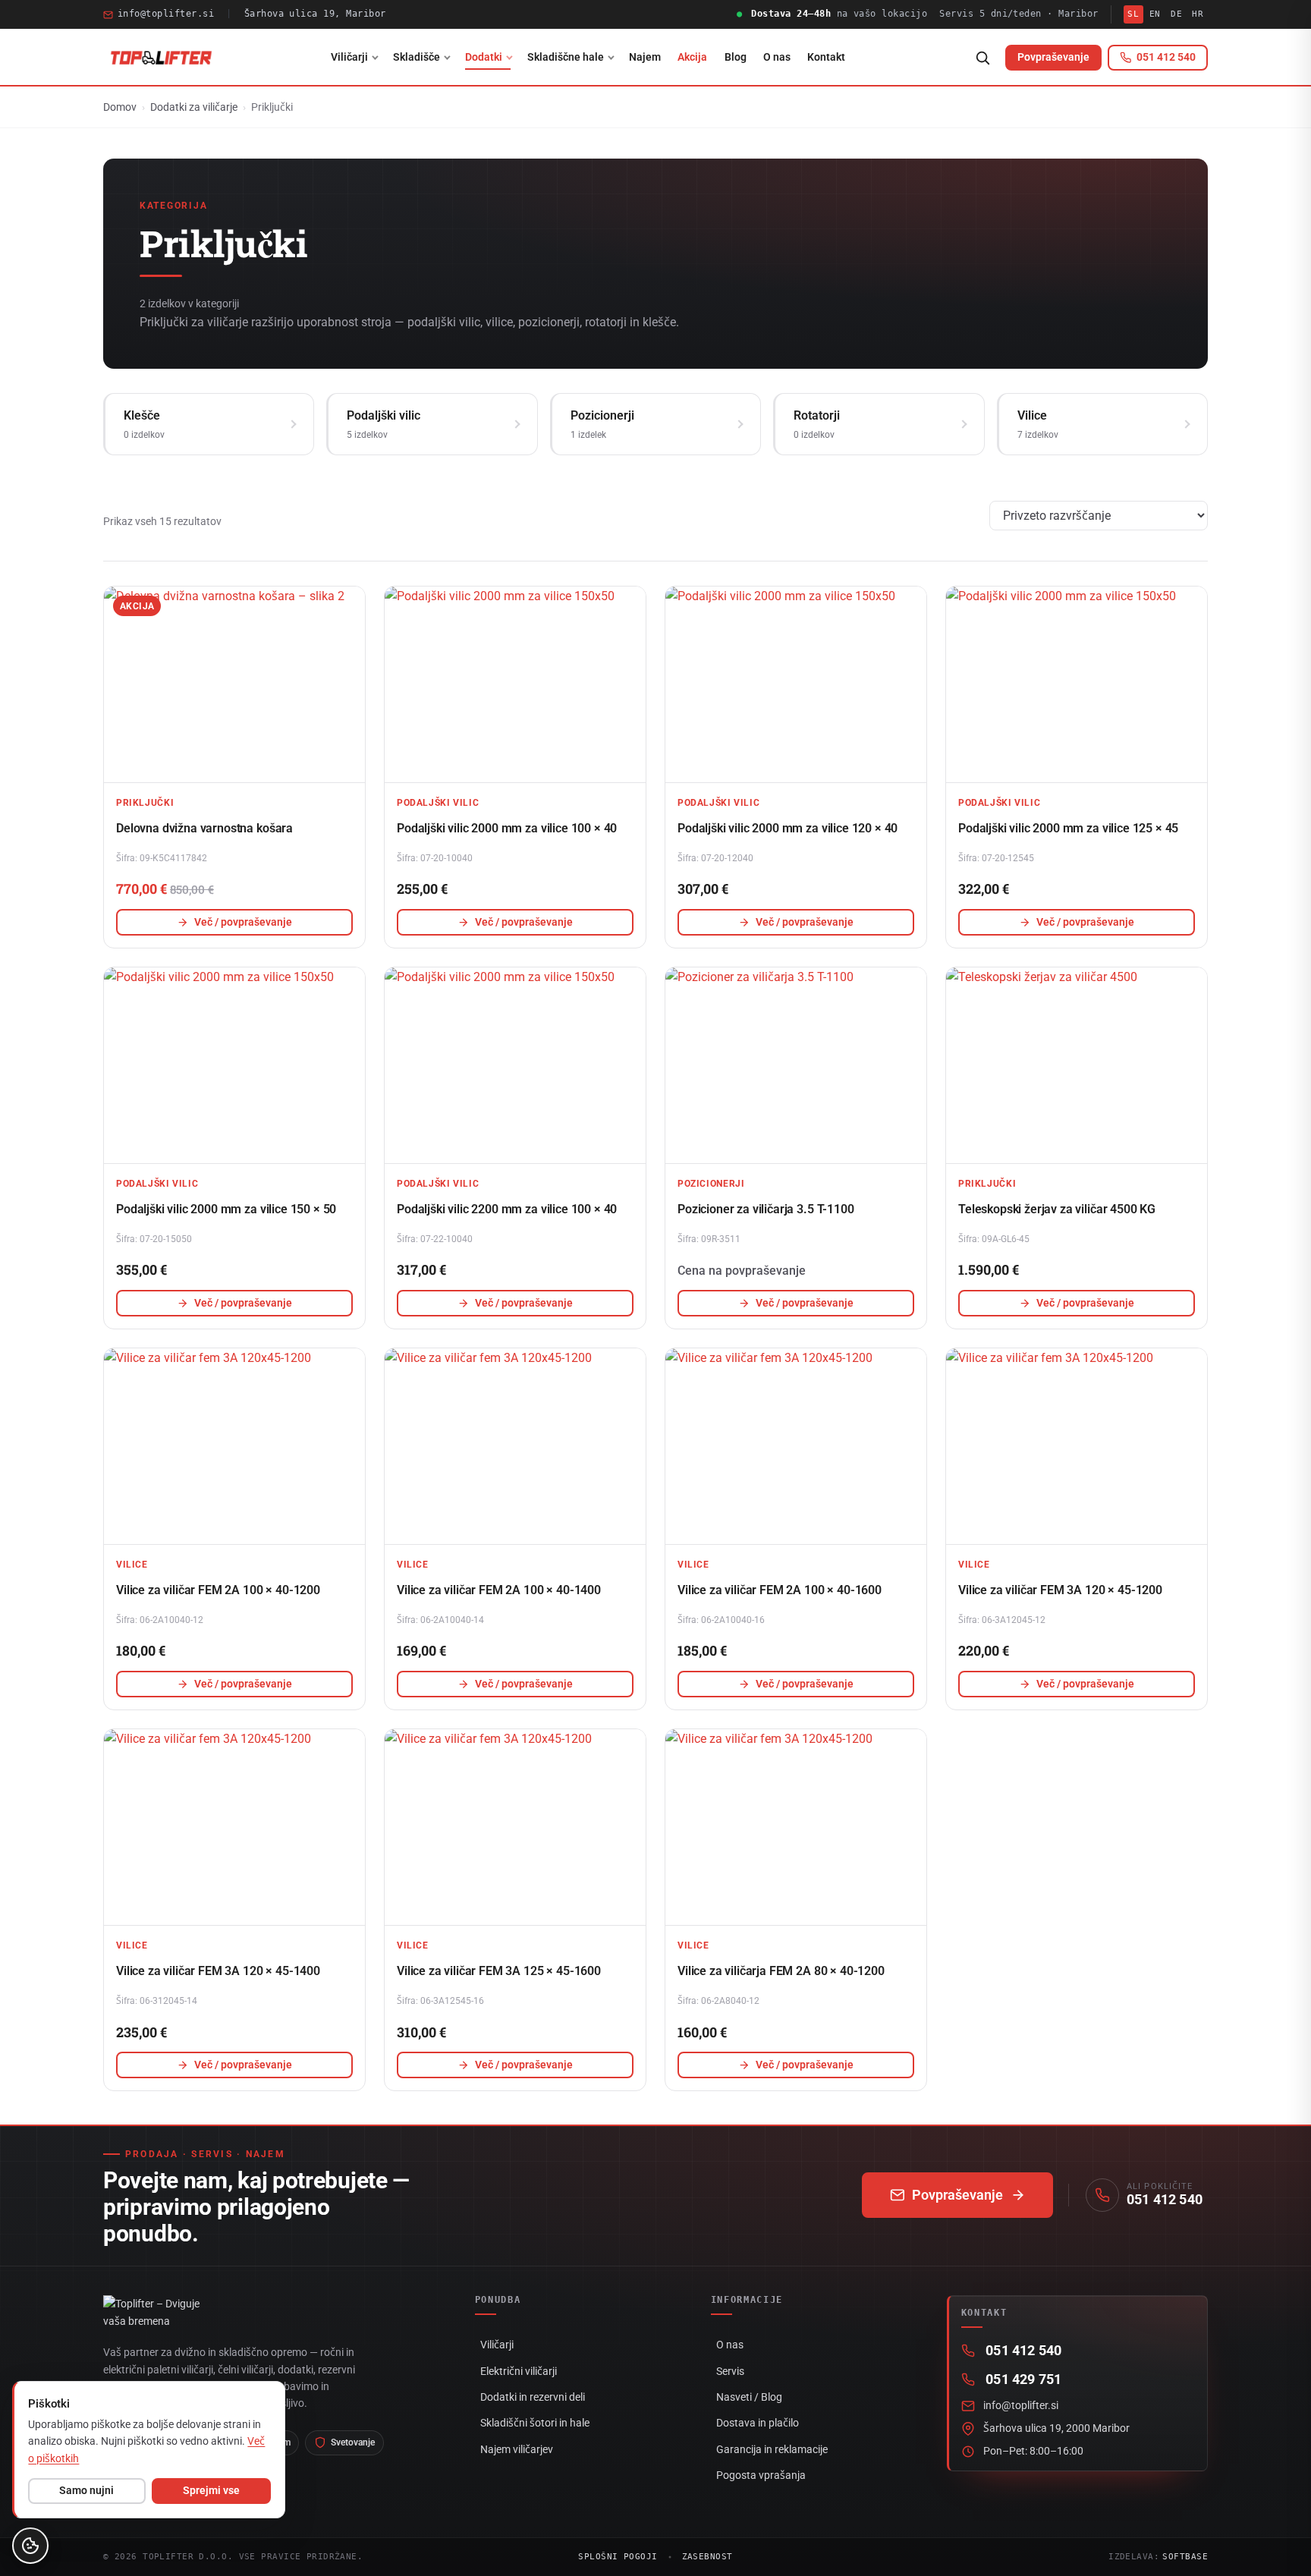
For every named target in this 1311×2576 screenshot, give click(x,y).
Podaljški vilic (438, 802)
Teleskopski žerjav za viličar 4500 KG (1057, 1209)
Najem (645, 57)
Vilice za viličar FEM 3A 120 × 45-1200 (1060, 1590)
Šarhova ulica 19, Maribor (315, 14)
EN (1155, 14)
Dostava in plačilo (758, 2423)
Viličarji (349, 57)
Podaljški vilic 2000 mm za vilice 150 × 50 (226, 1209)
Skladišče (417, 57)
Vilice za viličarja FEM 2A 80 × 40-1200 (781, 1971)
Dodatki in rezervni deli (533, 2397)
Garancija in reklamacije (772, 2449)
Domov (120, 107)
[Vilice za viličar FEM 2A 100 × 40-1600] (796, 1446)
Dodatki (484, 57)
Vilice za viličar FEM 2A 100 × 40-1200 (218, 1590)
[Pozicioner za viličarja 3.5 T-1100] (796, 1065)
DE (1176, 14)
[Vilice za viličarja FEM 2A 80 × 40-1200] (796, 1827)
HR (1198, 14)
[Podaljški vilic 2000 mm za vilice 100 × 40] (515, 684)
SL (1133, 14)
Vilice (132, 1564)
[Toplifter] (161, 58)
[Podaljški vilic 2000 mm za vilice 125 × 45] (1077, 684)
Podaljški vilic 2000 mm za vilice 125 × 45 (1068, 828)
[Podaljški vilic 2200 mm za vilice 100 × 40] (515, 1065)
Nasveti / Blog (749, 2397)
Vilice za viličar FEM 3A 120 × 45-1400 (218, 1971)
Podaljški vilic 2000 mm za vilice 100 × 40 (507, 828)
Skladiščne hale (566, 57)
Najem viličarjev (517, 2449)
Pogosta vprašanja (761, 2475)
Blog (736, 57)
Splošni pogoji (618, 2557)
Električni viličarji (519, 2371)
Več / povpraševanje (243, 922)
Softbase (1185, 2557)
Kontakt (826, 57)
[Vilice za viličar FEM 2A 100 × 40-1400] (515, 1446)
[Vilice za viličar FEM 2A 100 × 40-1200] (234, 1446)
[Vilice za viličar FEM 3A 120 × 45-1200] (1077, 1446)
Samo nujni (86, 2490)
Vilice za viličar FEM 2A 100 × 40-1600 (780, 1590)
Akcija (692, 57)
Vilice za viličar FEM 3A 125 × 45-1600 (499, 1971)
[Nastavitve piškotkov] (30, 2546)
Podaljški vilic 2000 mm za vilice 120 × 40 (788, 828)
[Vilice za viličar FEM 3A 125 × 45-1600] (515, 1827)
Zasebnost (707, 2557)
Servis (730, 2371)
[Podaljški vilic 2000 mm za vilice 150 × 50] (234, 1065)
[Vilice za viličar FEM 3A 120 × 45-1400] (234, 1827)
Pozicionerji (711, 1183)
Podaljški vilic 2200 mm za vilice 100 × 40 (507, 1209)
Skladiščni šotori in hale (535, 2423)
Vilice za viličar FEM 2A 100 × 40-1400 (499, 1590)
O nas (777, 57)
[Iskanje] (982, 58)
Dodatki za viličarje (194, 107)
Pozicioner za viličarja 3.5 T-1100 (766, 1209)
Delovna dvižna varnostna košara (204, 828)
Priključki (145, 802)
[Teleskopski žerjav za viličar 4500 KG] (1077, 1065)
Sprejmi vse (211, 2490)
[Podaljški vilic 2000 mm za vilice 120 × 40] (796, 684)
